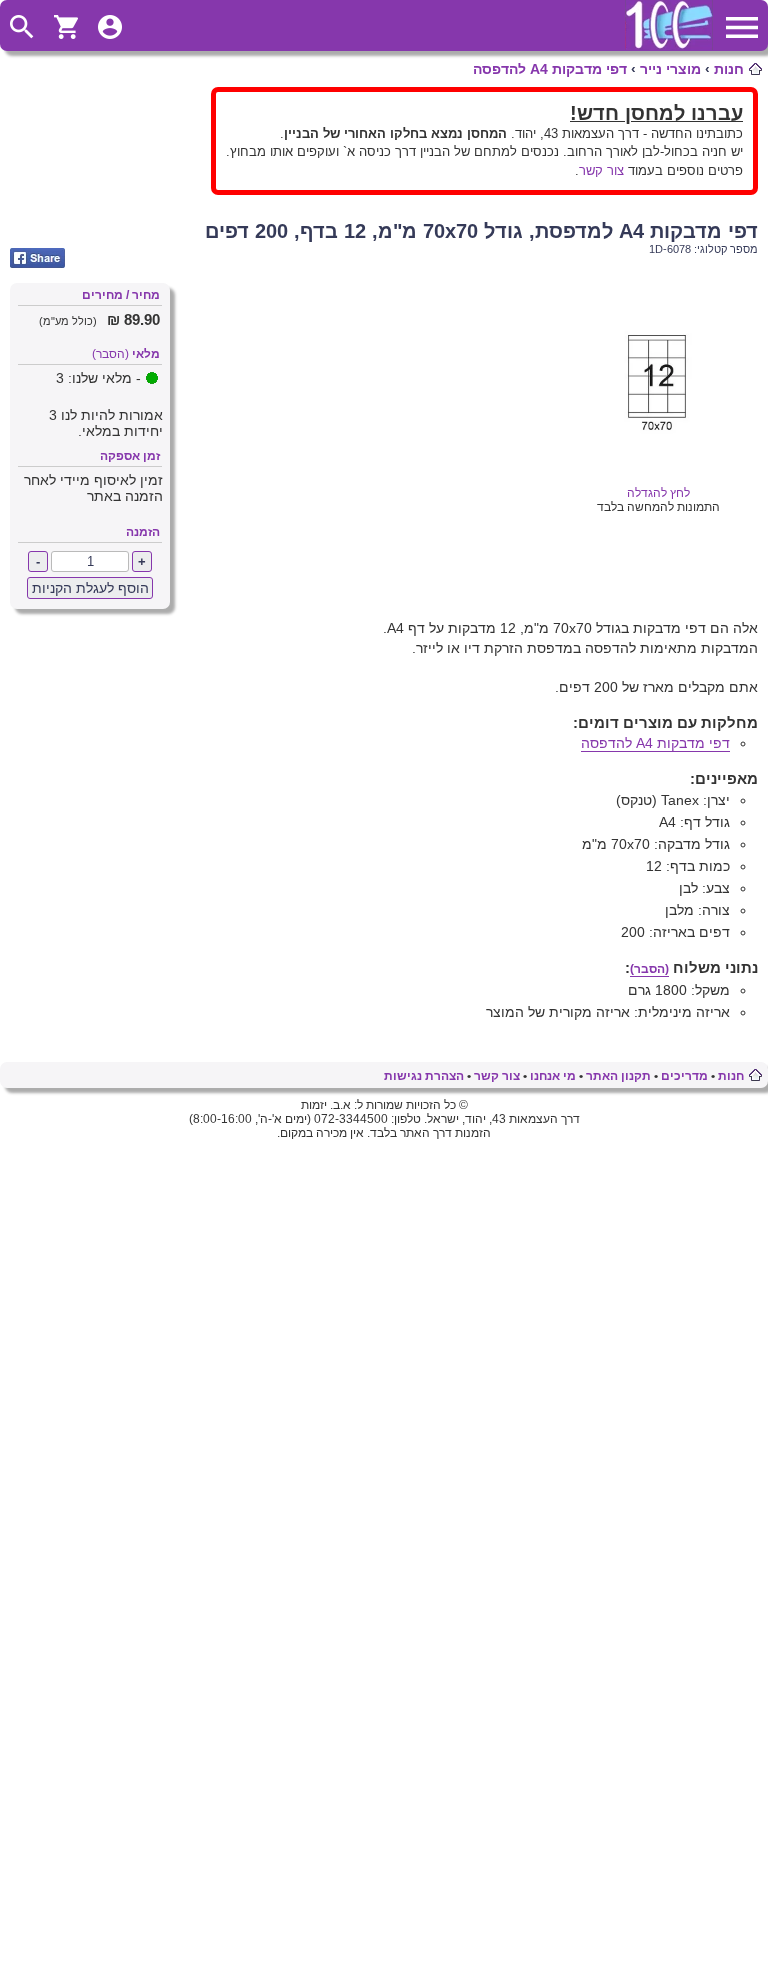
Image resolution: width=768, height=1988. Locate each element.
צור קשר (601, 170)
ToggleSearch (22, 27)
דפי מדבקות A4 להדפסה (550, 69)
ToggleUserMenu (110, 27)
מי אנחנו (553, 1076)
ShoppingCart (66, 27)
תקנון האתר (618, 1076)
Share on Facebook (37, 258)
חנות (729, 69)
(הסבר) (110, 354)
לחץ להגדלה (658, 493)
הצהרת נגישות (424, 1076)
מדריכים (684, 1076)
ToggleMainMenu (742, 27)
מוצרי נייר (670, 69)
